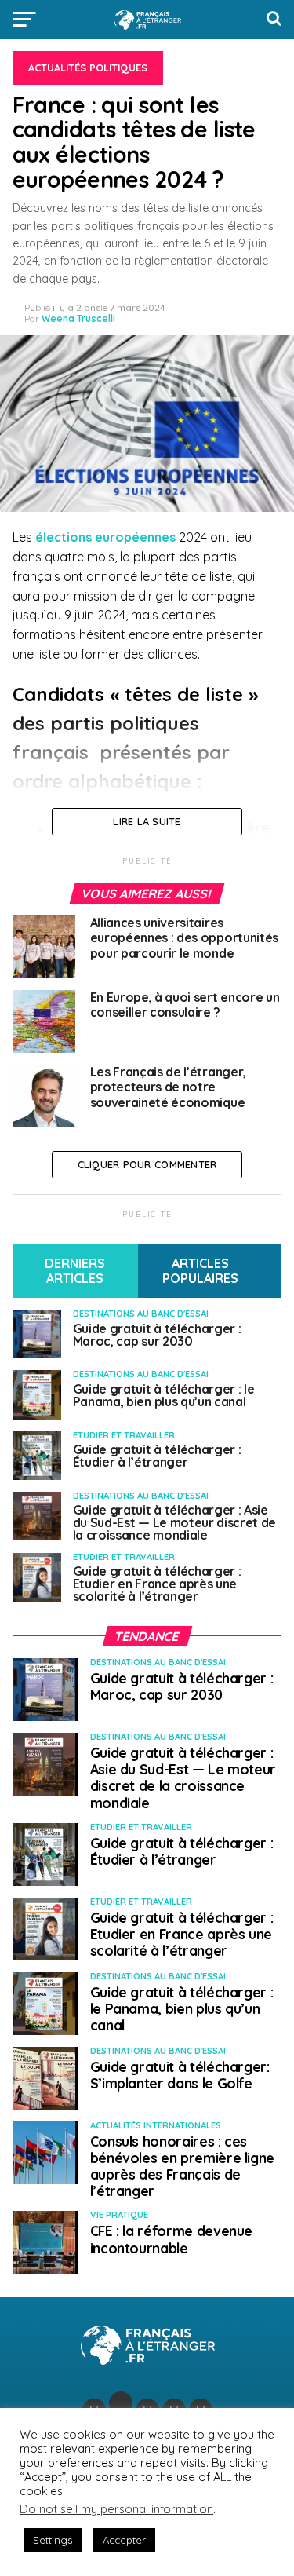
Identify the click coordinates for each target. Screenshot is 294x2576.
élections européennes (105, 537)
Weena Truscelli (78, 318)
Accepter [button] (124, 2540)
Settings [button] (53, 2540)
